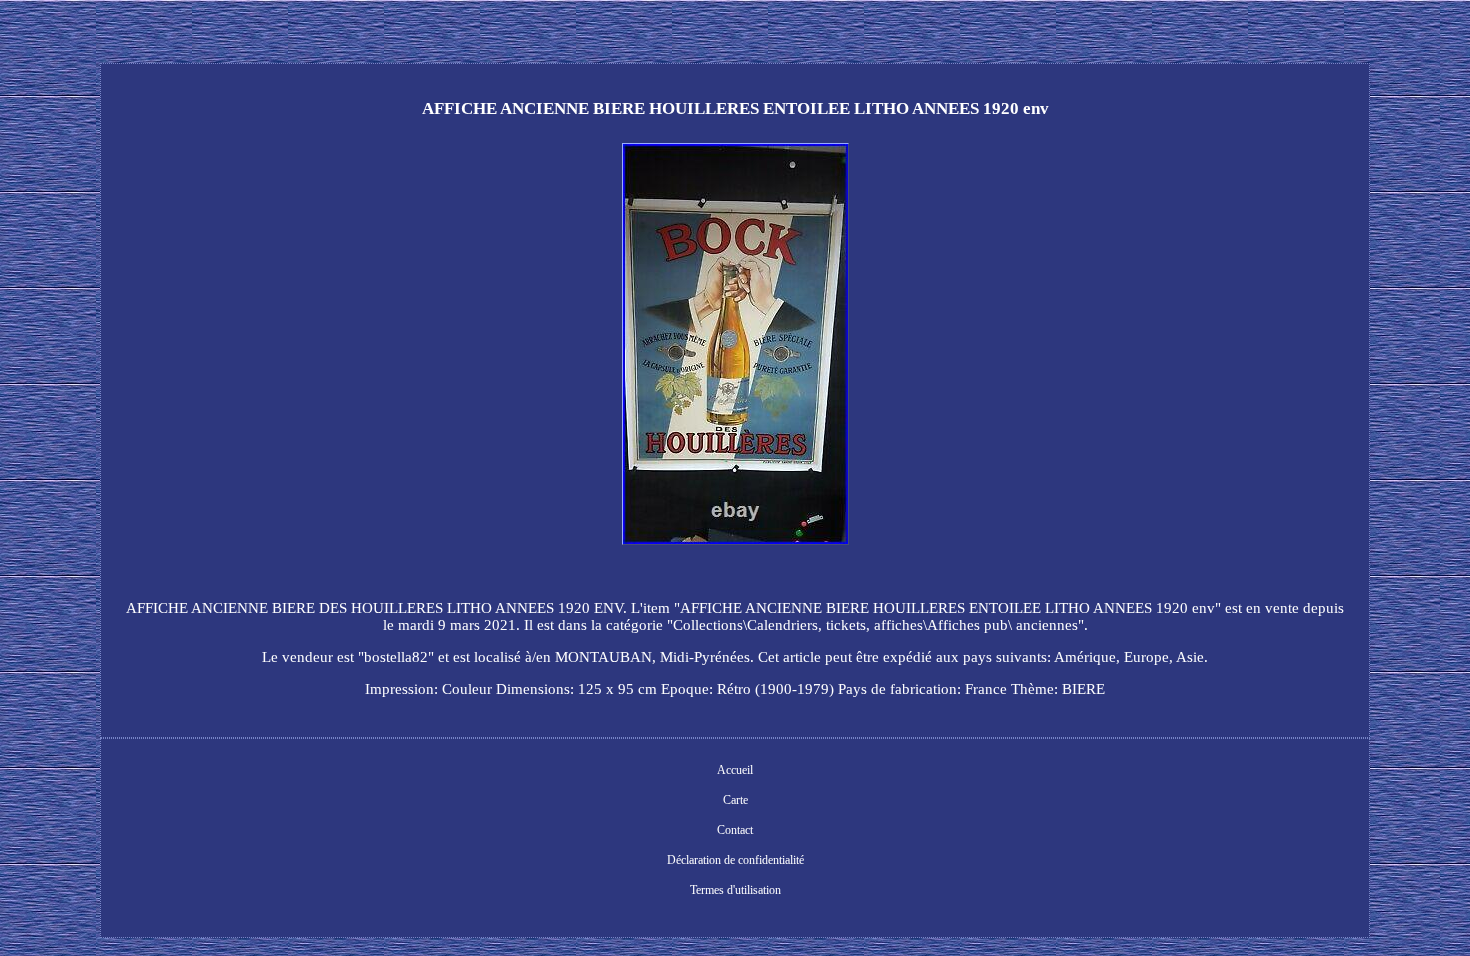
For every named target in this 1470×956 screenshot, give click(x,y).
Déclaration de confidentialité (735, 860)
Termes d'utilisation (735, 890)
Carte (735, 800)
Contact (735, 830)
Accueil (735, 770)
